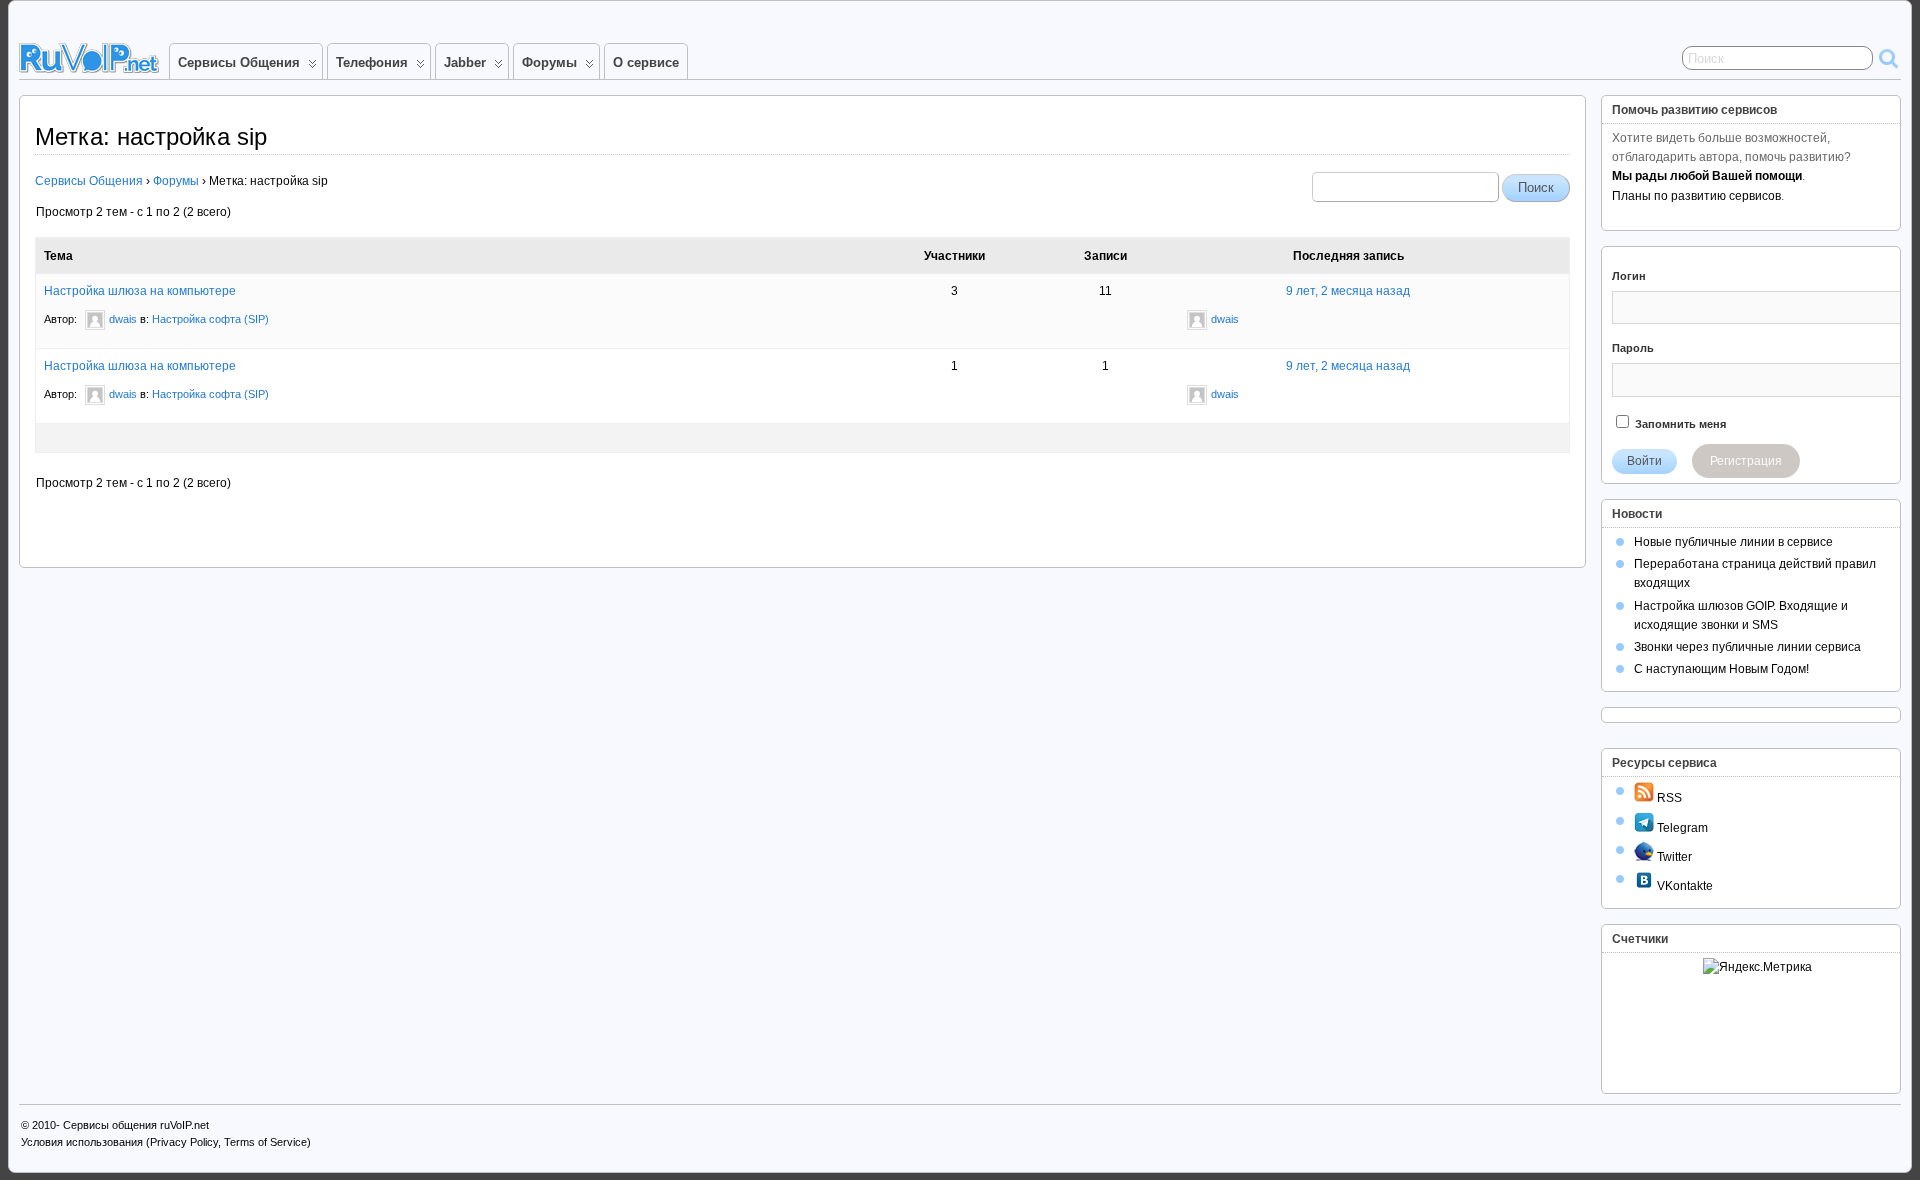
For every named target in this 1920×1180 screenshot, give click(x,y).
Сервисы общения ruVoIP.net (136, 1125)
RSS (1668, 798)
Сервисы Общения (239, 62)
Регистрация (1746, 461)
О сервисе (646, 62)
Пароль (1633, 348)
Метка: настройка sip (151, 136)
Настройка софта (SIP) (210, 319)
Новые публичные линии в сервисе (1733, 542)
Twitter (1673, 857)
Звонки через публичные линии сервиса (1747, 647)
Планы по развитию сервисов (1696, 196)
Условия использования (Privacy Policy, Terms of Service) (166, 1142)
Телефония (372, 62)
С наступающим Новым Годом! (1721, 669)
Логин (1629, 276)
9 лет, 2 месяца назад (1348, 291)
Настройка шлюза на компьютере (140, 291)
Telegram (1681, 828)
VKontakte (1683, 886)
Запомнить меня (1679, 424)
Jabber (465, 62)
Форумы (549, 62)
